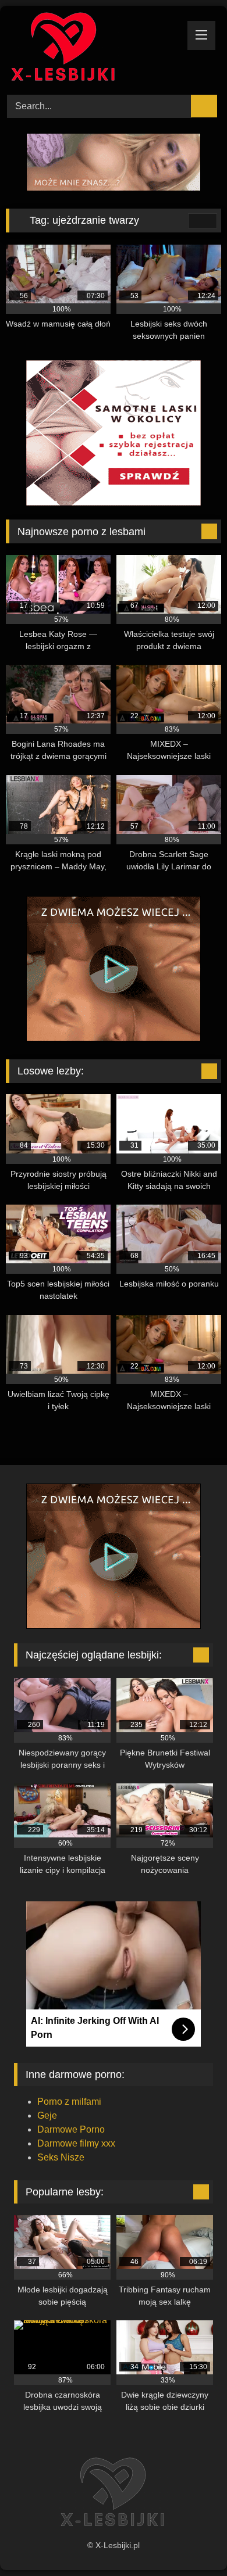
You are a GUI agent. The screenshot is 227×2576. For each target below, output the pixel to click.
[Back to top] (192, 2541)
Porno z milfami (69, 2102)
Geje (47, 2115)
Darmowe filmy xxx (76, 2143)
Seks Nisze (61, 2157)
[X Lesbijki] (93, 49)
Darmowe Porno (71, 2129)
